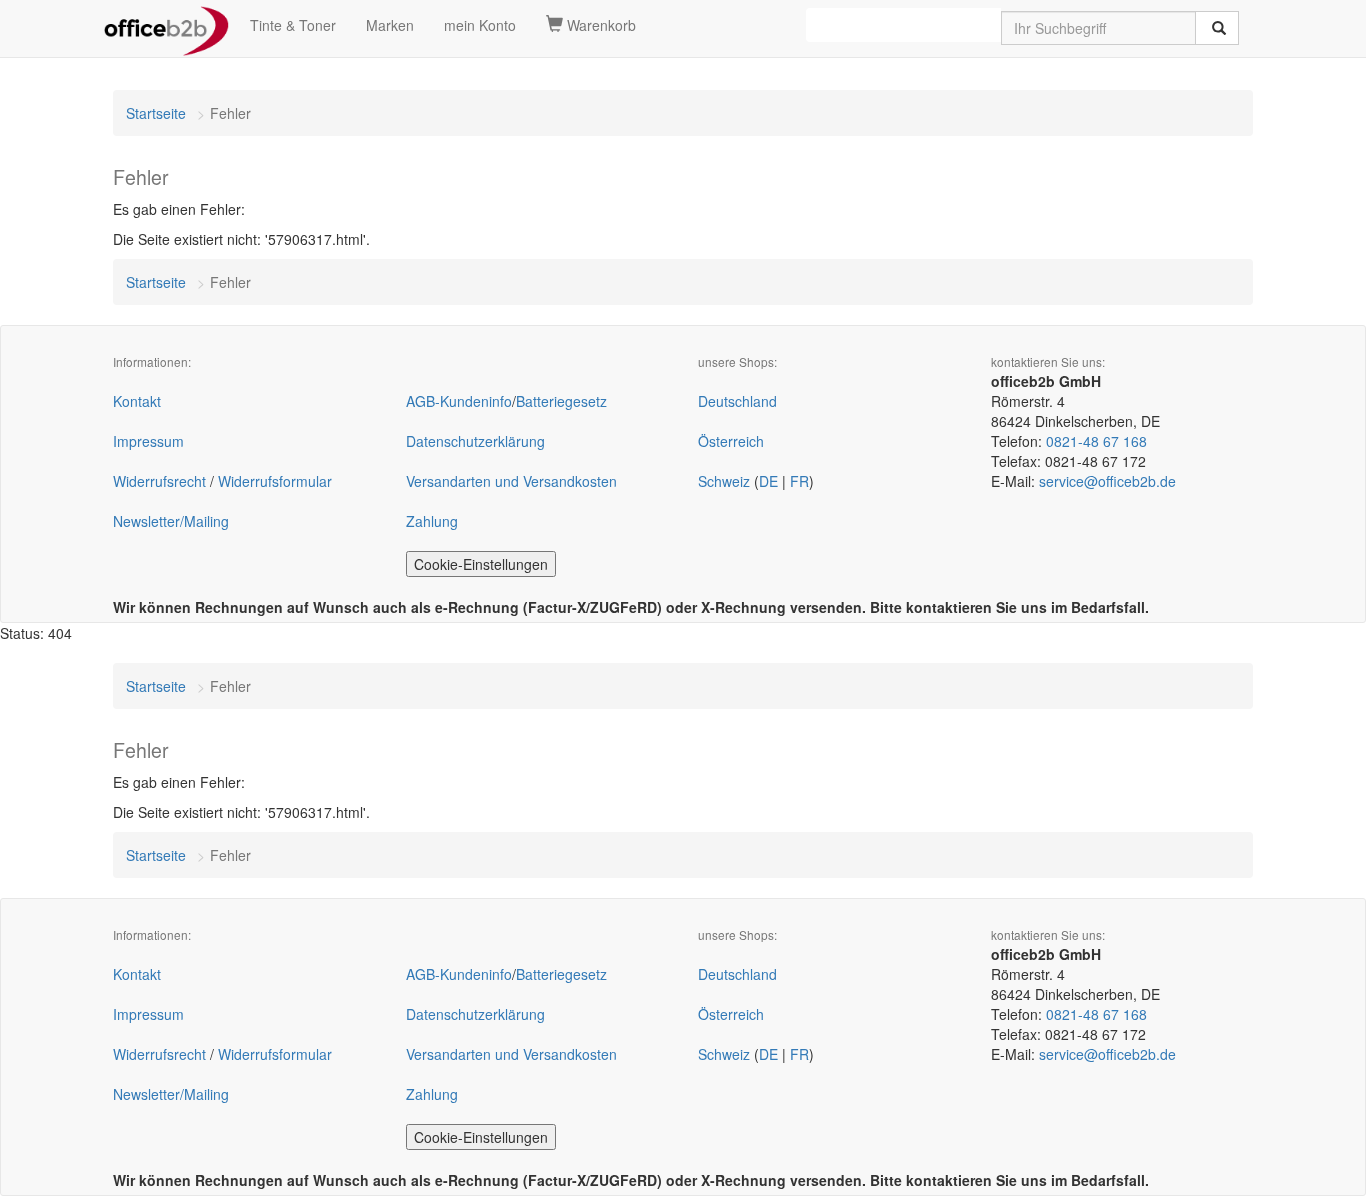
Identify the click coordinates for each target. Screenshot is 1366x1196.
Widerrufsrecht (159, 481)
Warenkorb (599, 25)
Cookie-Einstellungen (481, 564)
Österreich (731, 441)
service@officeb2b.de (1107, 481)
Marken (390, 25)
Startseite (156, 113)
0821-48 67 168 (1096, 441)
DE (768, 481)
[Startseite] (166, 25)
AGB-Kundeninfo (459, 401)
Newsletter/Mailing (171, 521)
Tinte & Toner (293, 25)
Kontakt (137, 401)
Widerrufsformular (275, 481)
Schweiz (724, 481)
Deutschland (737, 401)
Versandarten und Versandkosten (511, 481)
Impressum (148, 441)
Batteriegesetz (561, 401)
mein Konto (480, 25)
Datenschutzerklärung (475, 441)
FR (799, 481)
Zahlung (432, 521)
